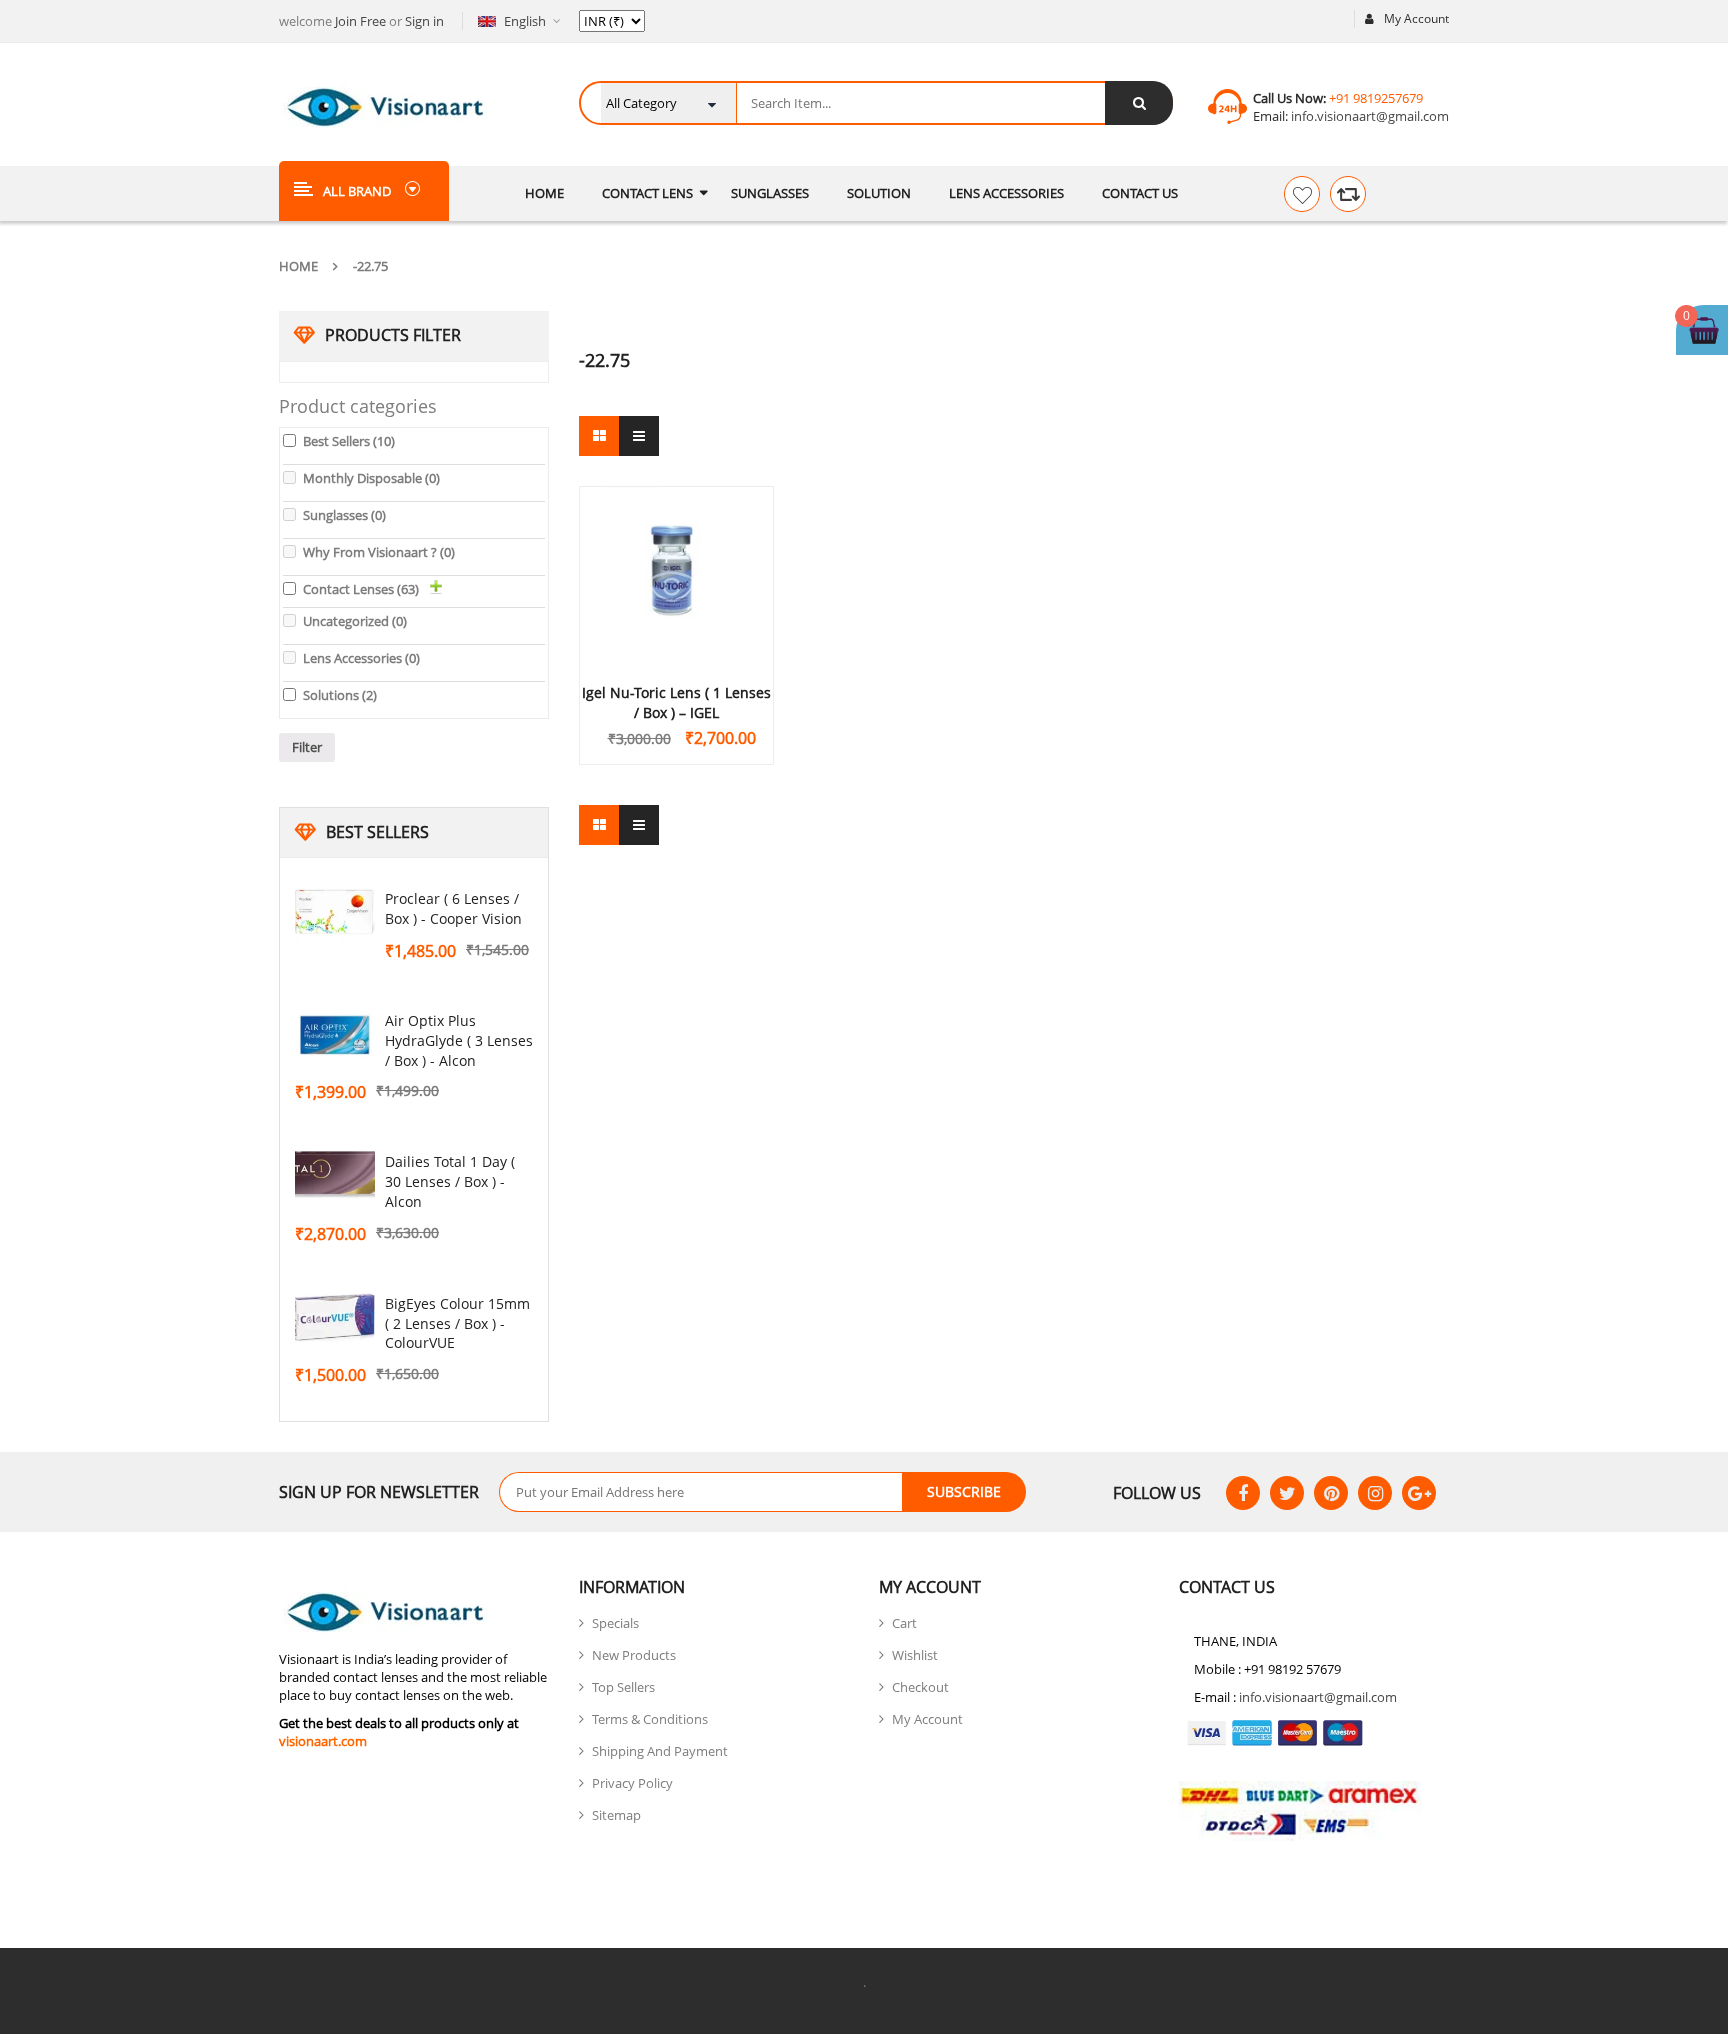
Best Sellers (349, 441)
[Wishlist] (1302, 194)
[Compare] (1348, 194)
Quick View (677, 537)
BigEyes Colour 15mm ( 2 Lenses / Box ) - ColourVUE (457, 1323)
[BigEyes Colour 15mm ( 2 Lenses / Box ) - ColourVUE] (335, 1318)
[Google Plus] (1419, 1493)
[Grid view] (599, 436)
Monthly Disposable (371, 478)
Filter (307, 747)
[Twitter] (1287, 1493)
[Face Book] (1243, 1493)
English (525, 21)
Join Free (360, 21)
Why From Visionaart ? (379, 552)
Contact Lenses (361, 589)
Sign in (424, 21)
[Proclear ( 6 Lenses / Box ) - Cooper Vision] (335, 913)
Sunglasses (344, 515)
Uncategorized (355, 621)
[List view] (639, 436)
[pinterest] (1331, 1493)
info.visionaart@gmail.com (1368, 116)
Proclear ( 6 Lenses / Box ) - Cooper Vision (453, 908)
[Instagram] (1375, 1493)
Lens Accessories (361, 658)
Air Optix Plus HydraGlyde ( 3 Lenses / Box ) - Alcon (459, 1040)
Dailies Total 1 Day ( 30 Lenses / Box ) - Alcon (450, 1181)
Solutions (340, 695)
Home (298, 266)
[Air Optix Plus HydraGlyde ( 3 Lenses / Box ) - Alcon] (335, 1035)
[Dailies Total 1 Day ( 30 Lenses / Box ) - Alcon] (335, 1176)
